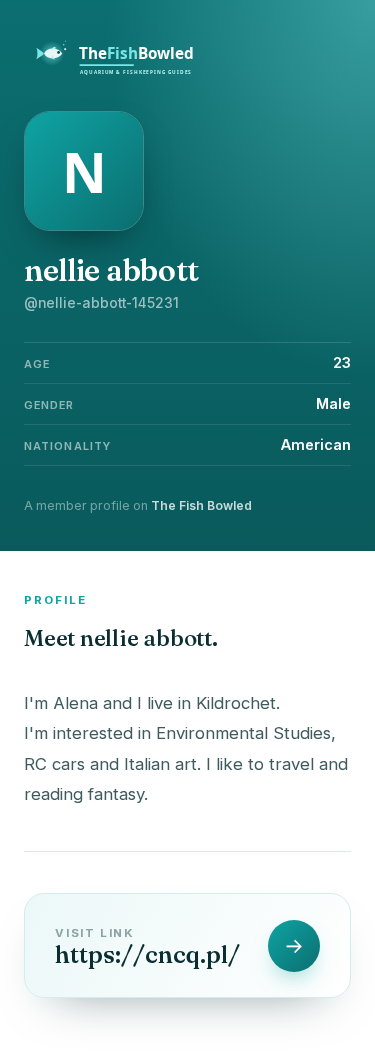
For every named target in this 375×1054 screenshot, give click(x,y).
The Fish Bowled (201, 505)
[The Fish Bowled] (126, 72)
